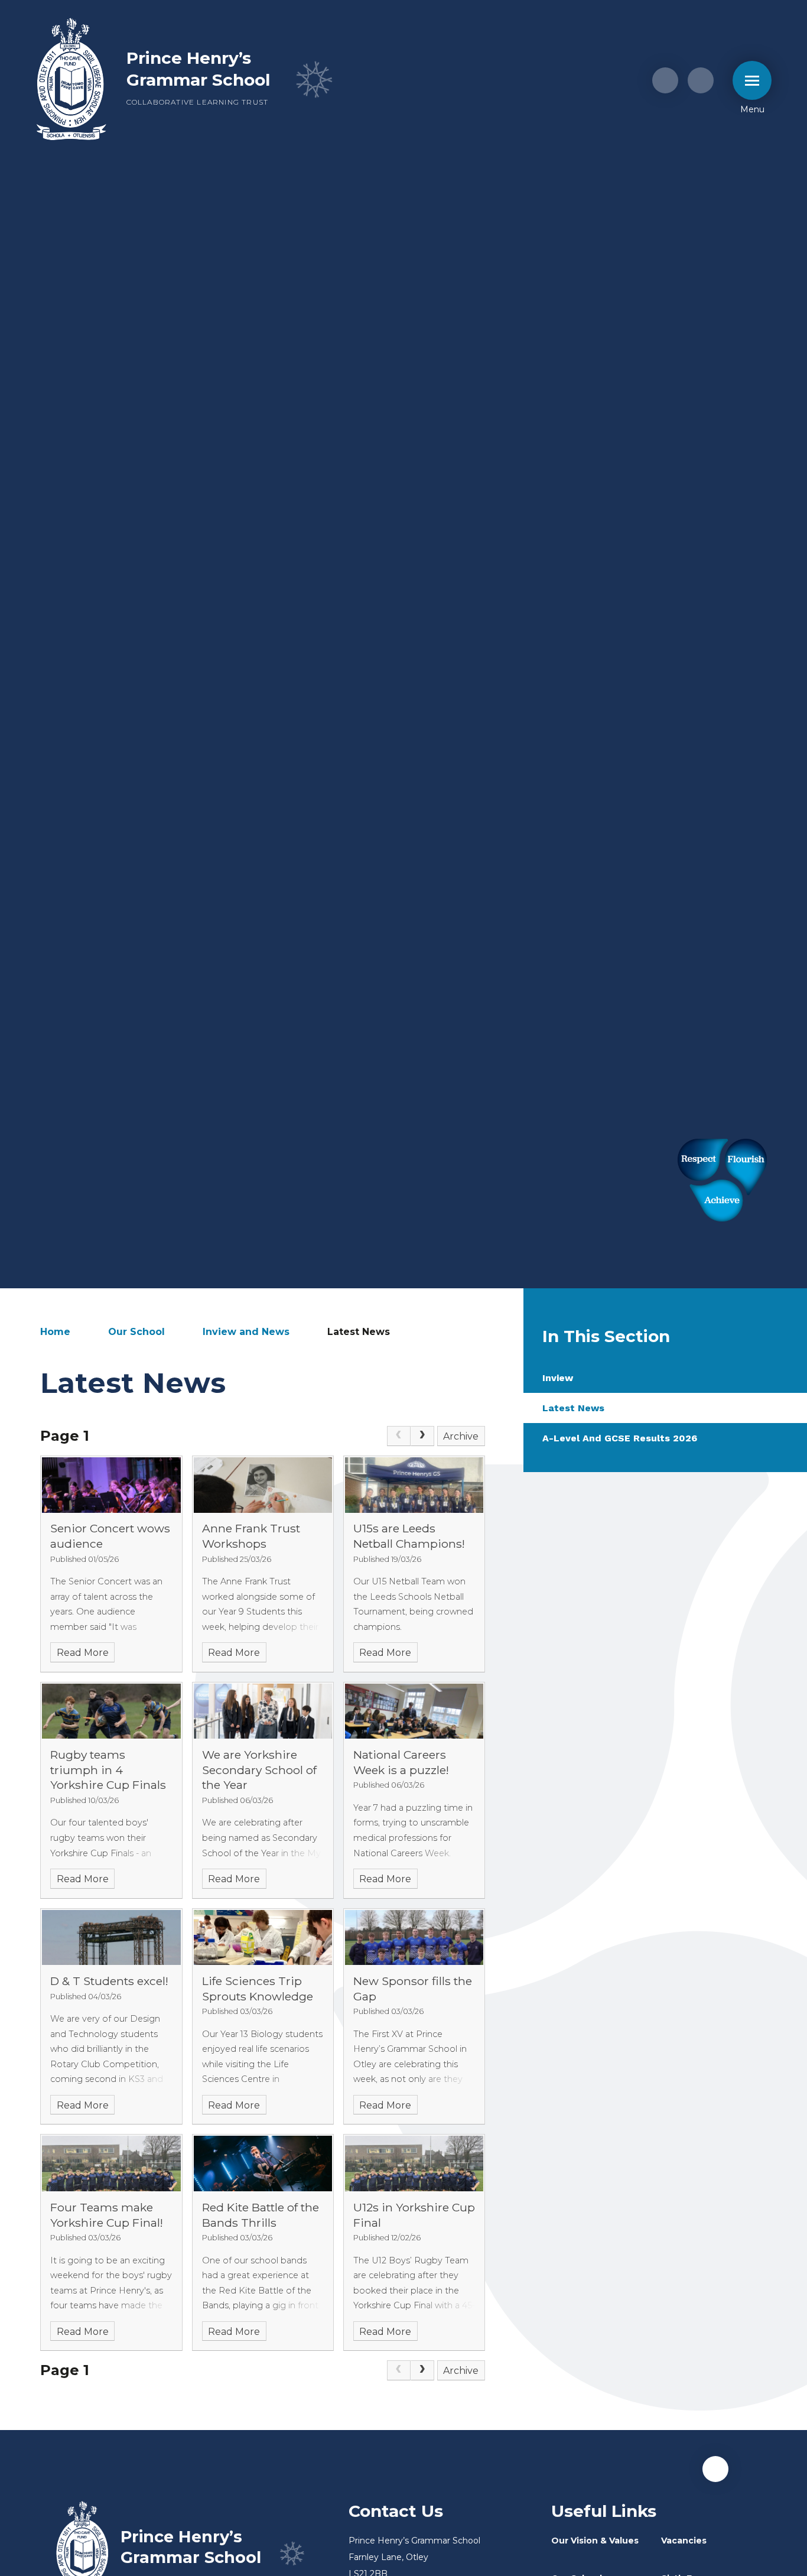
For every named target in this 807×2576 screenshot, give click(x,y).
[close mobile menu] (752, 80)
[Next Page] (422, 1436)
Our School (136, 1332)
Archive (461, 1436)
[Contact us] (665, 80)
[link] (399, 1436)
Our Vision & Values (595, 2541)
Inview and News (246, 1332)
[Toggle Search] (701, 80)
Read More (83, 1653)
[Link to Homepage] (71, 80)
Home (55, 1332)
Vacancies (684, 2541)
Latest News (359, 1332)
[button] (715, 2469)
